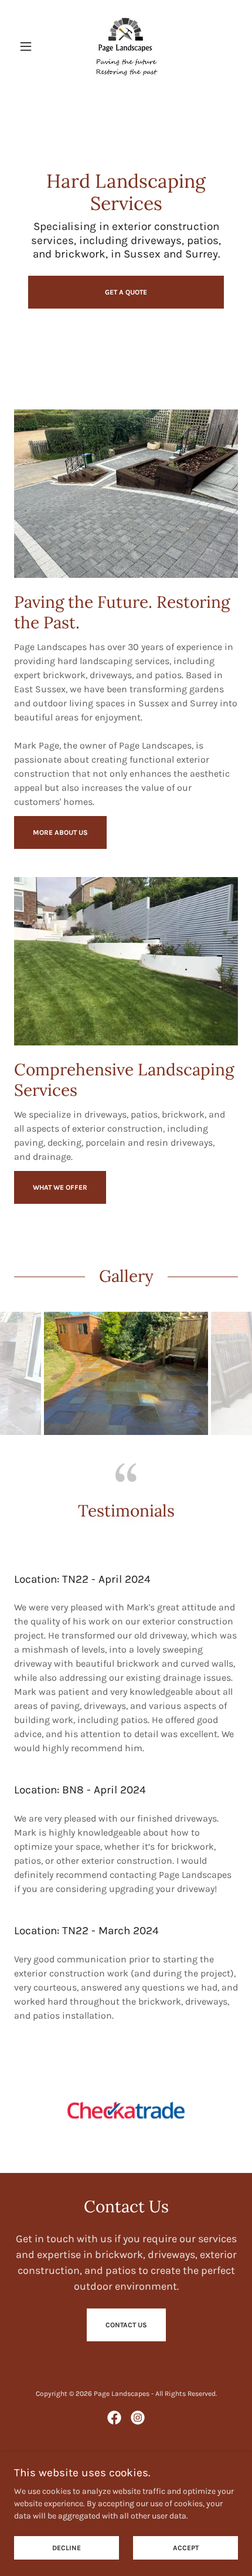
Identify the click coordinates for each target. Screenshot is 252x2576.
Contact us (126, 2325)
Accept (186, 2548)
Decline (67, 2548)
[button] (31, 46)
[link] (126, 46)
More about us (60, 832)
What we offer (60, 1187)
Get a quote (126, 292)
